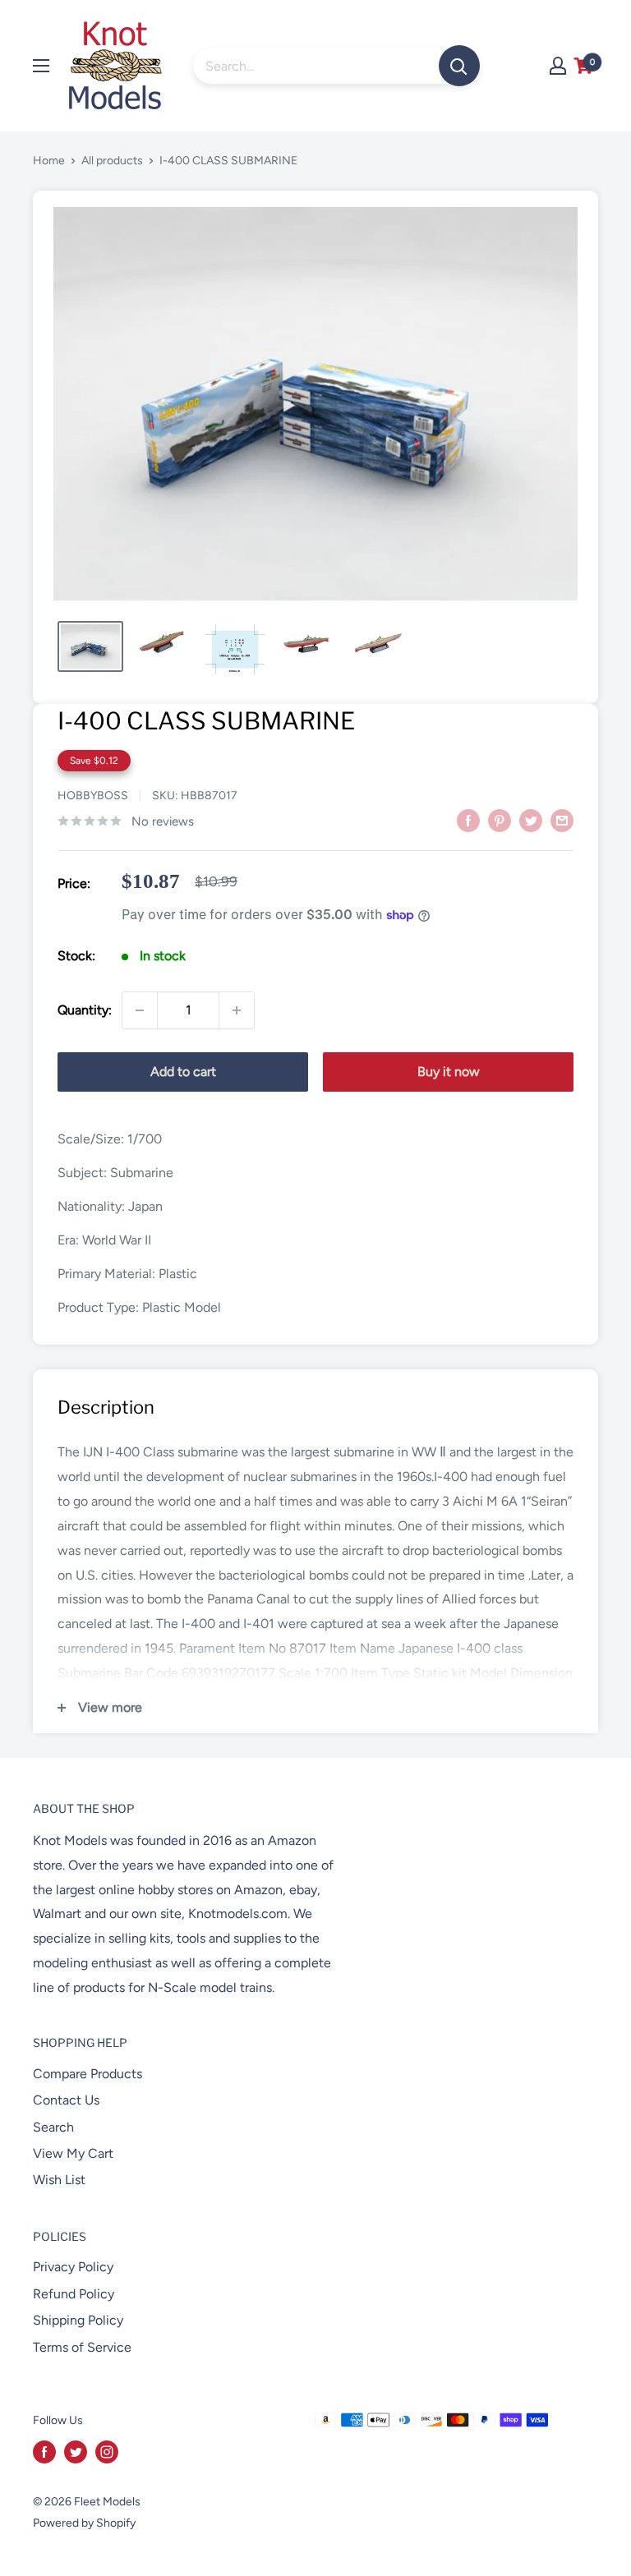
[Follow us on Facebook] (44, 2452)
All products (112, 161)
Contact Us (66, 2100)
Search (53, 2127)
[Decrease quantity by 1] (140, 1010)
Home (49, 161)
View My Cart (73, 2153)
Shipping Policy (78, 2320)
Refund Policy (74, 2294)
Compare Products (88, 2074)
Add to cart (183, 1072)
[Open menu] (41, 66)
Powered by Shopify (84, 2523)
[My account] (558, 66)
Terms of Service (82, 2347)
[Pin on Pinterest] (500, 820)
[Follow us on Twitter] (76, 2452)
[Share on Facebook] (468, 820)
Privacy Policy (73, 2267)
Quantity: (85, 1010)
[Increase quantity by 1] (237, 1010)
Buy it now (449, 1072)
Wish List (59, 2180)
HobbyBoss (93, 796)
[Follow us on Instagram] (107, 2452)
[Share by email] (562, 820)
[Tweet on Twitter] (531, 820)
